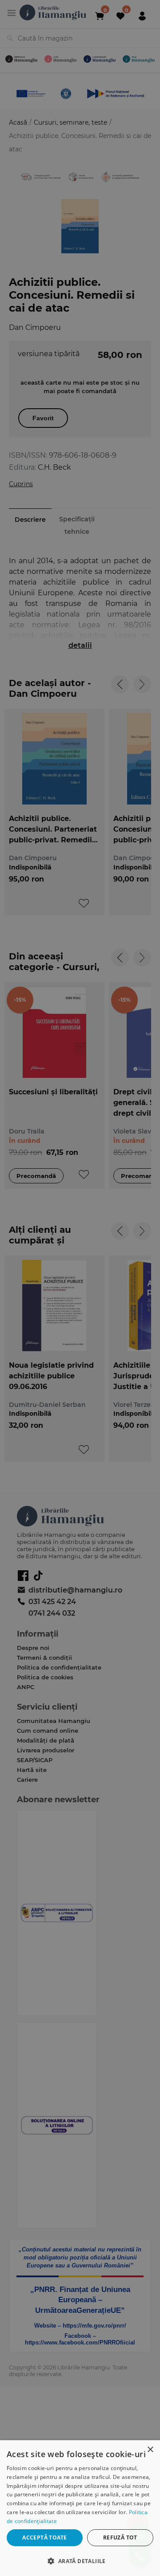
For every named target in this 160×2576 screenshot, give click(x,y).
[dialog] (80, 2508)
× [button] (150, 2450)
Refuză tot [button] (120, 2537)
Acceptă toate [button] (44, 2537)
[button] (80, 2561)
